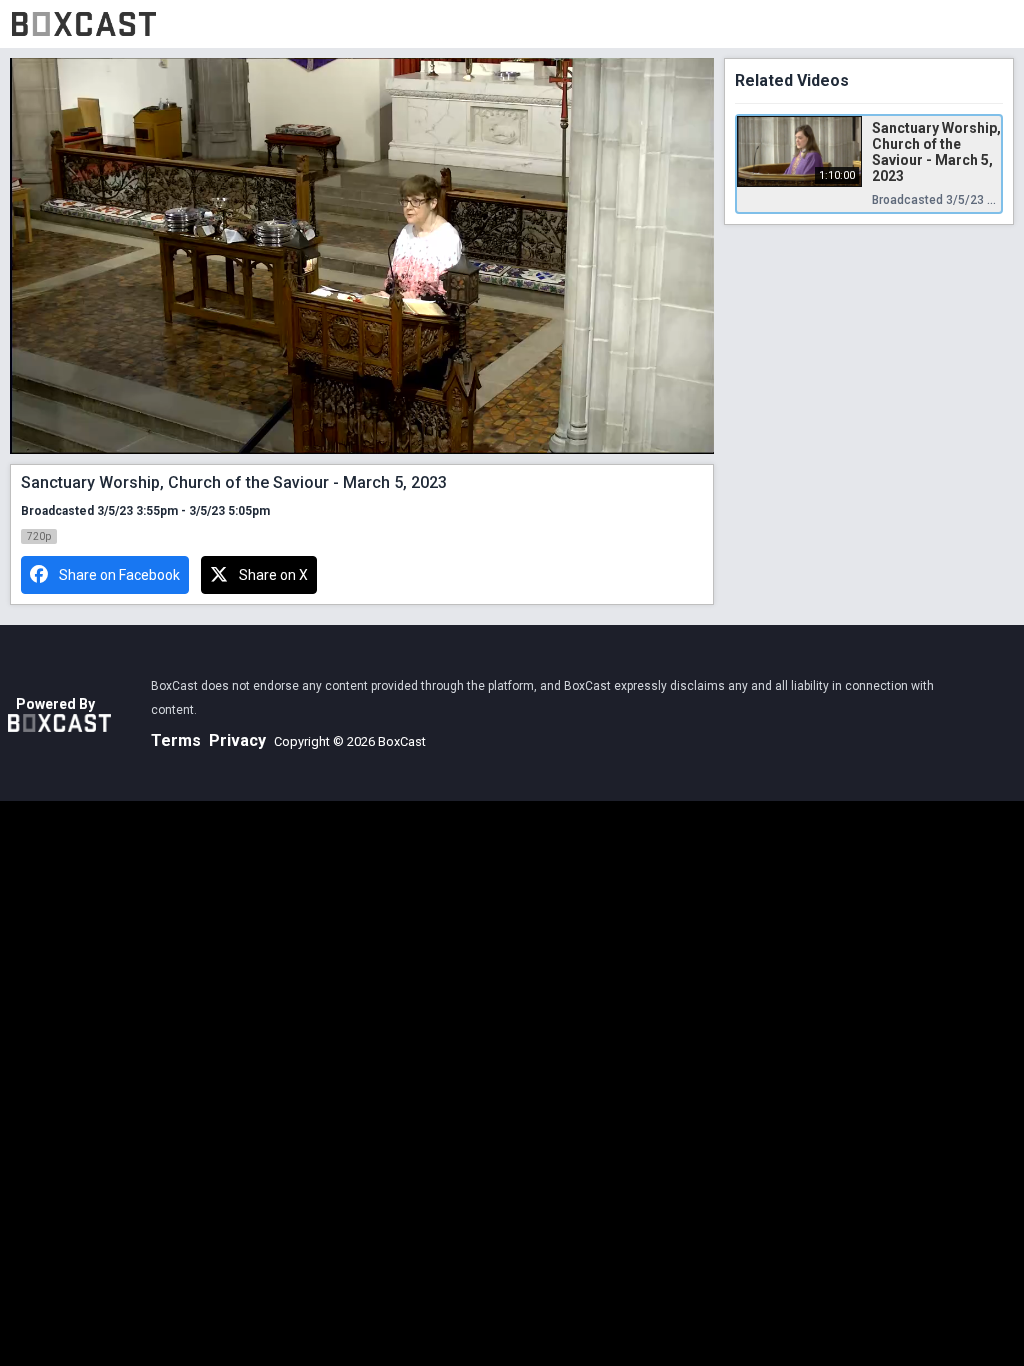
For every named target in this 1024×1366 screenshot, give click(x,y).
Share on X (273, 575)
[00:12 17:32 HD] (362, 256)
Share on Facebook (119, 575)
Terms (176, 740)
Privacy (237, 740)
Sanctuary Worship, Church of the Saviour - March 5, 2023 (936, 152)
